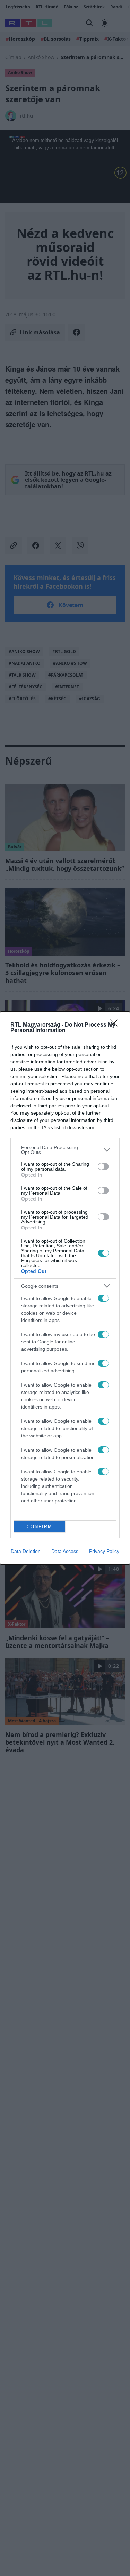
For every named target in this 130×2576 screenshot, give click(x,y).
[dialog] (65, 1288)
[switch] (103, 1166)
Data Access (65, 1551)
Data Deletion (26, 1551)
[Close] (116, 1025)
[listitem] (65, 1150)
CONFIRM (40, 1527)
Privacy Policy (104, 1551)
